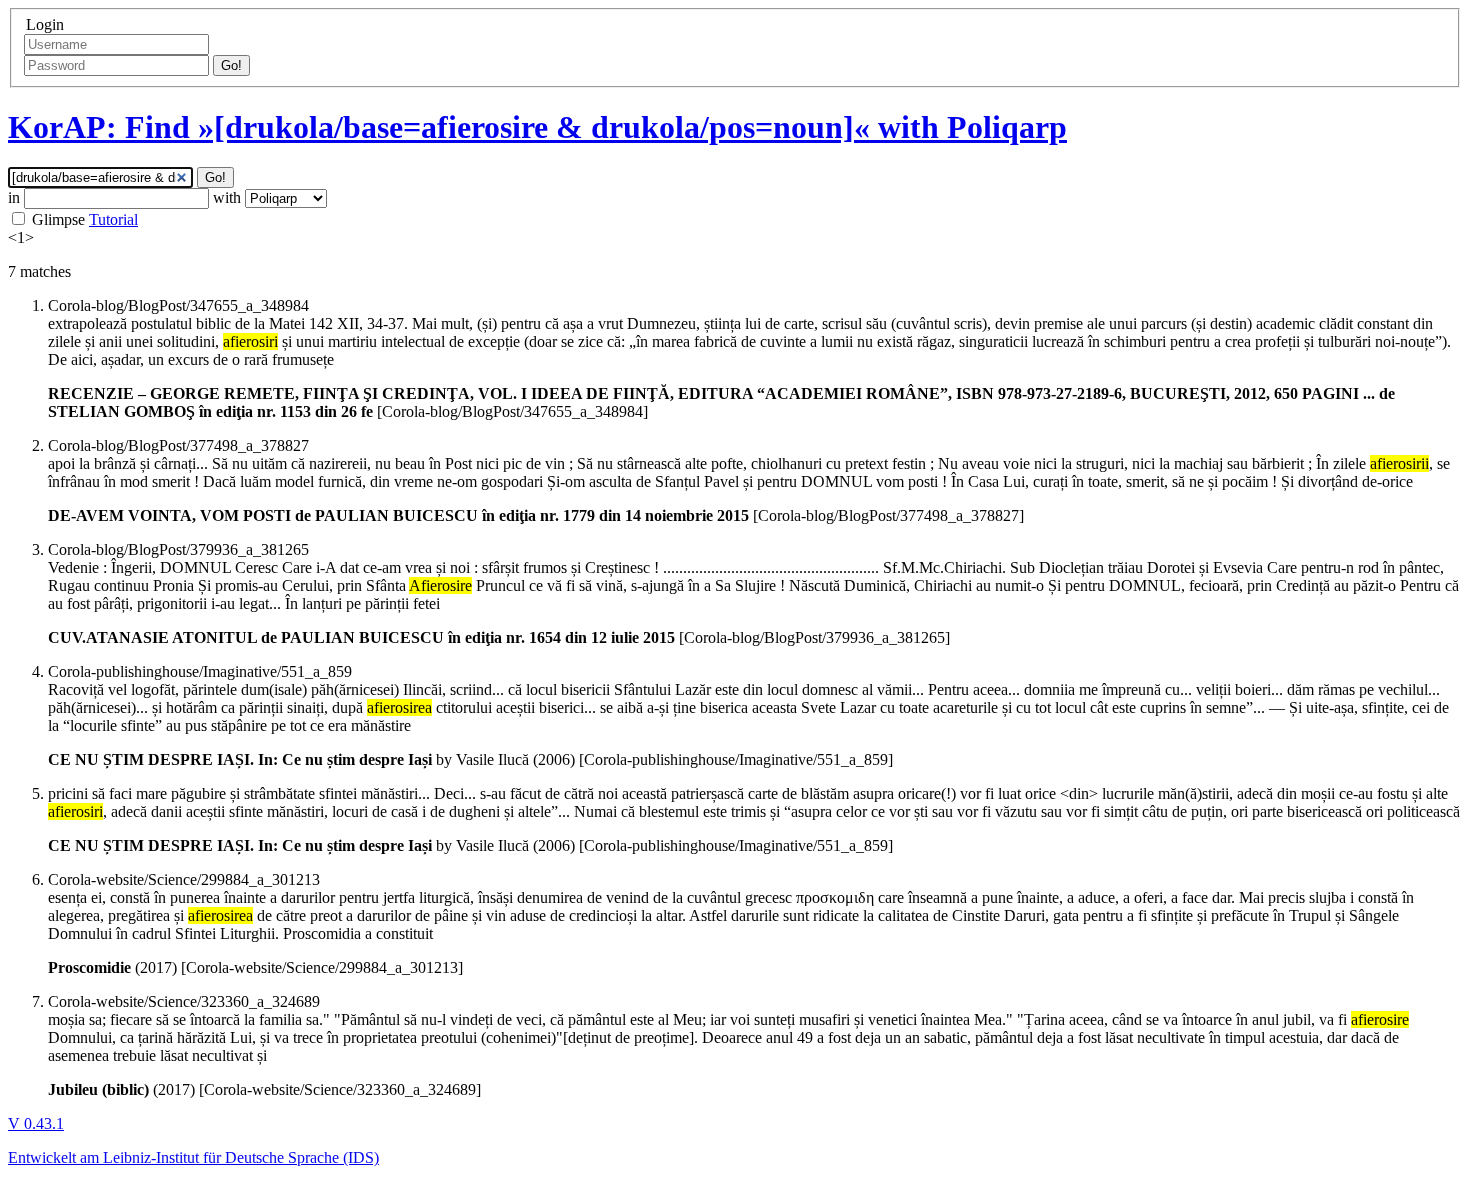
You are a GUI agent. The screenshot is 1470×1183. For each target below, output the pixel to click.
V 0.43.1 (36, 1123)
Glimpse (58, 219)
